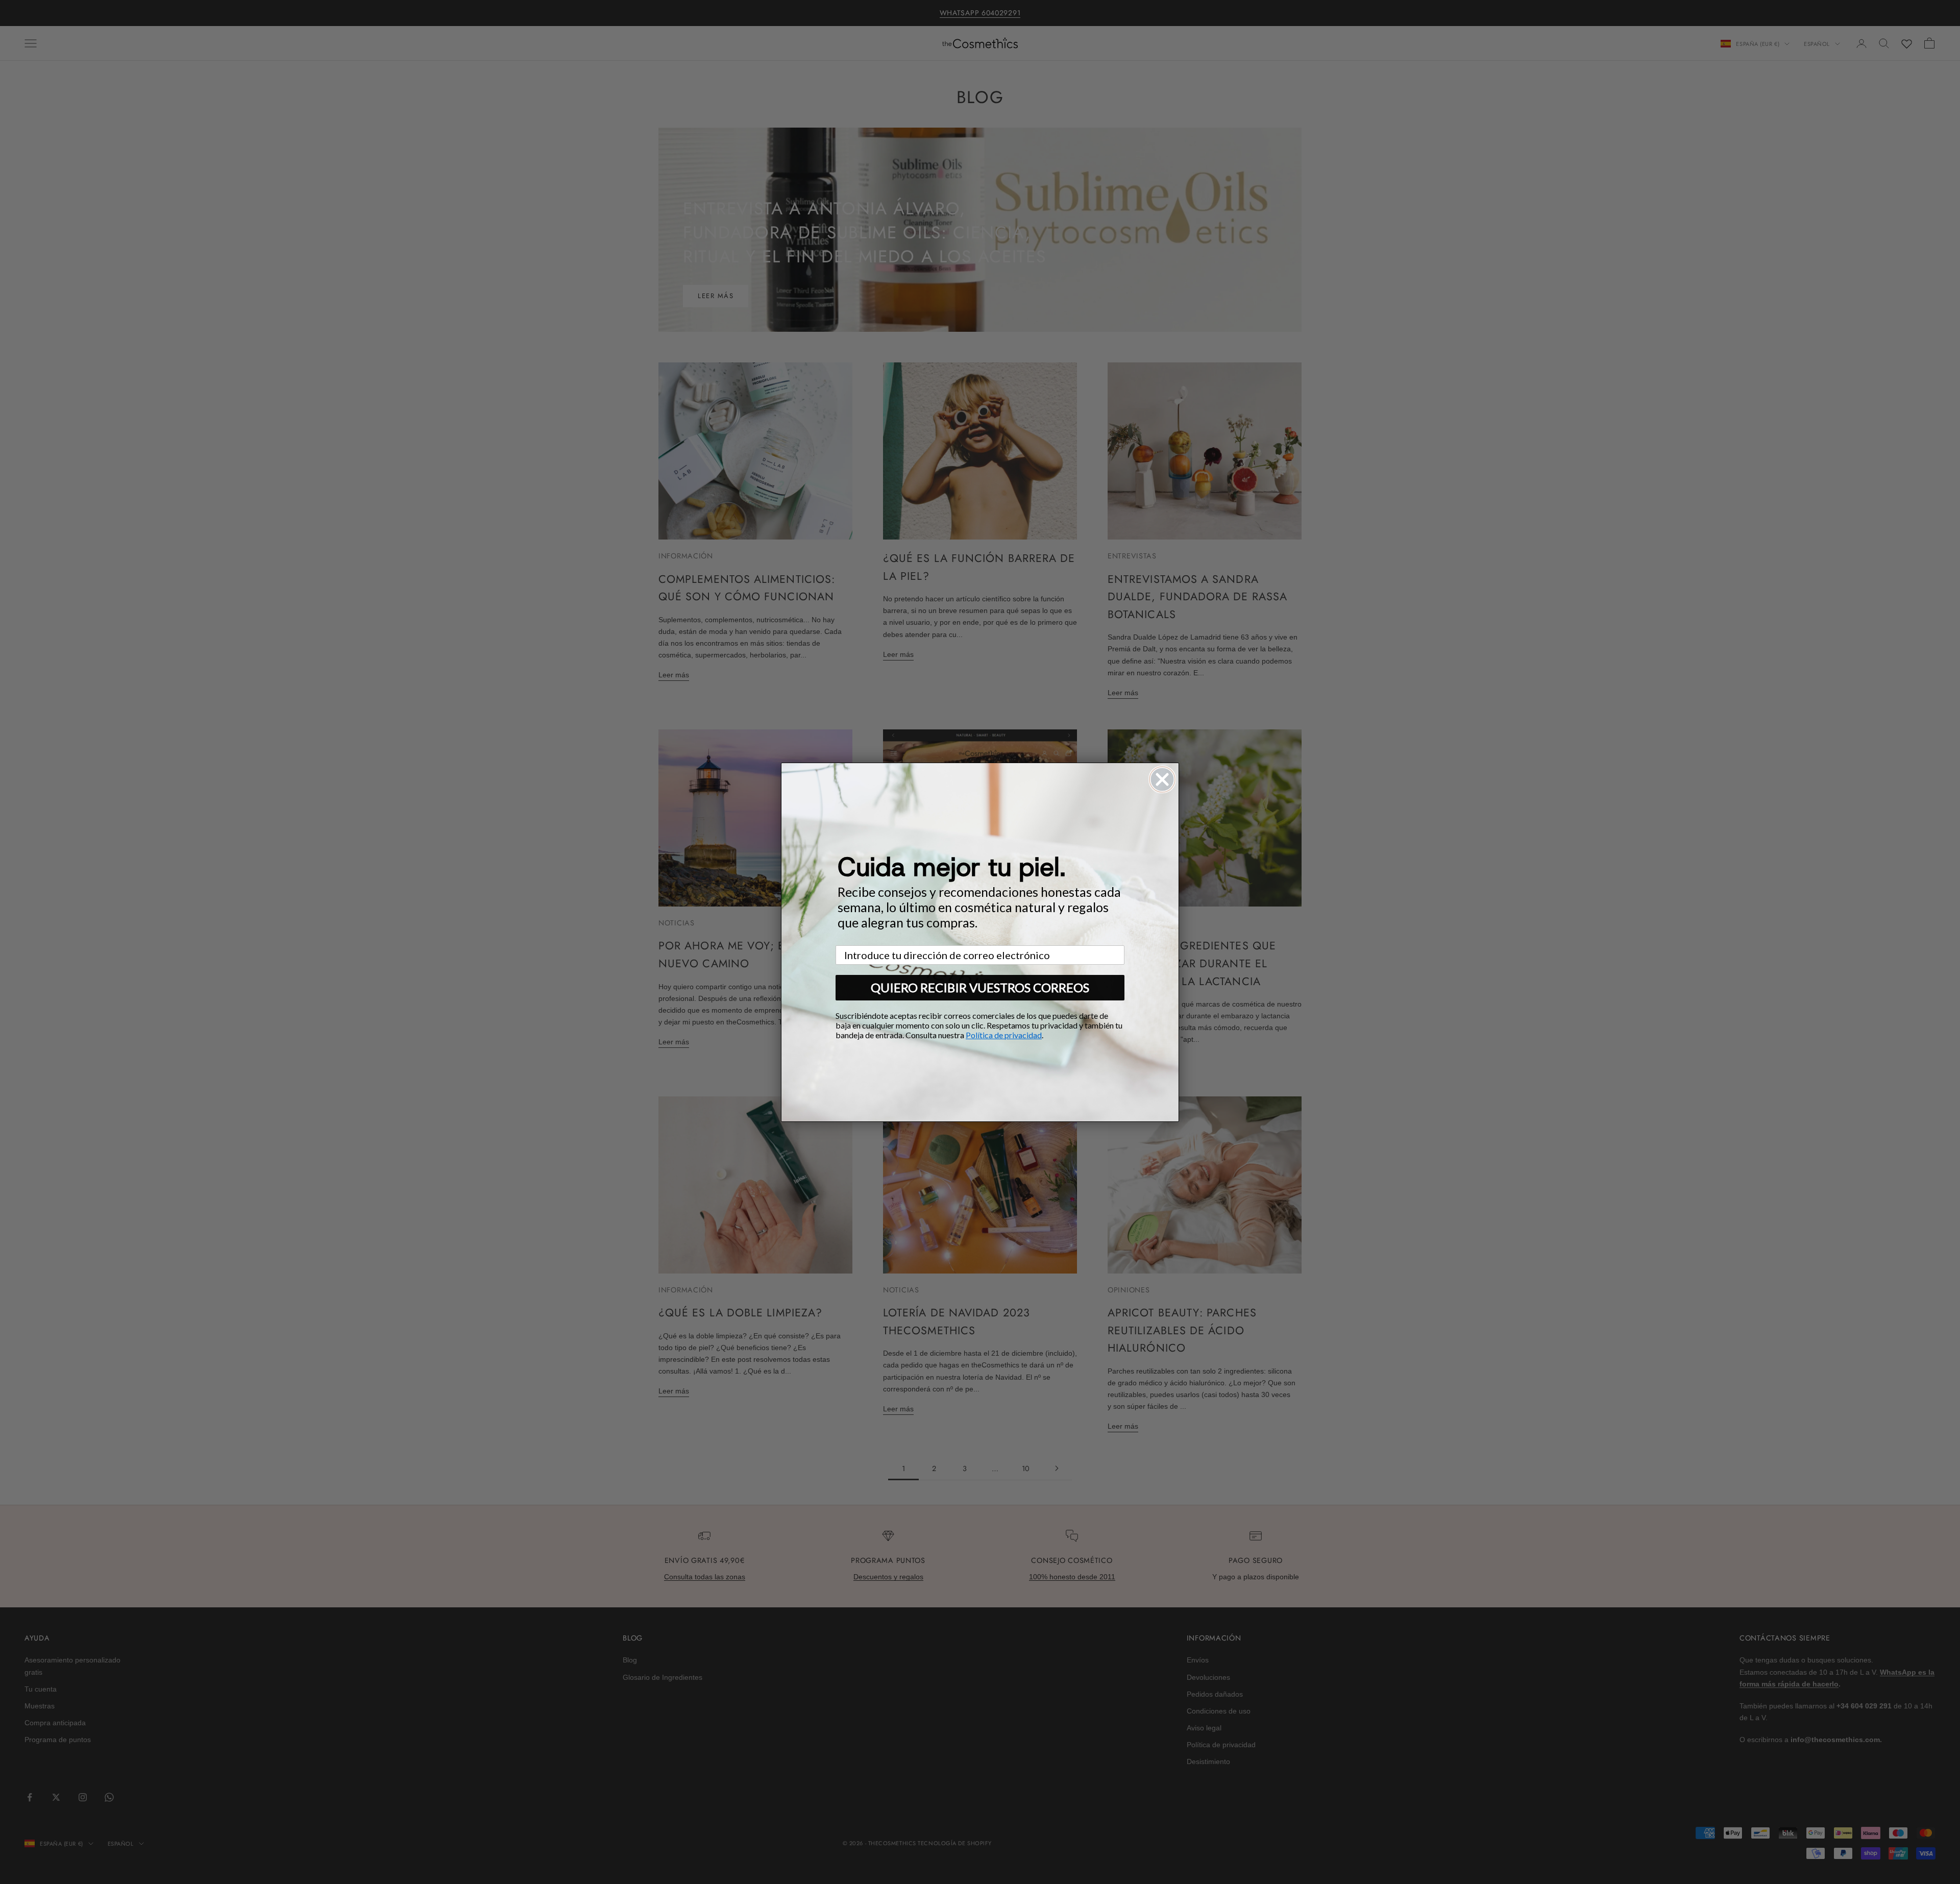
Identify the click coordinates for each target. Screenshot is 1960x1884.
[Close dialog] (1162, 779)
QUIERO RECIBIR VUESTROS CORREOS (980, 987)
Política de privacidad (1004, 1035)
